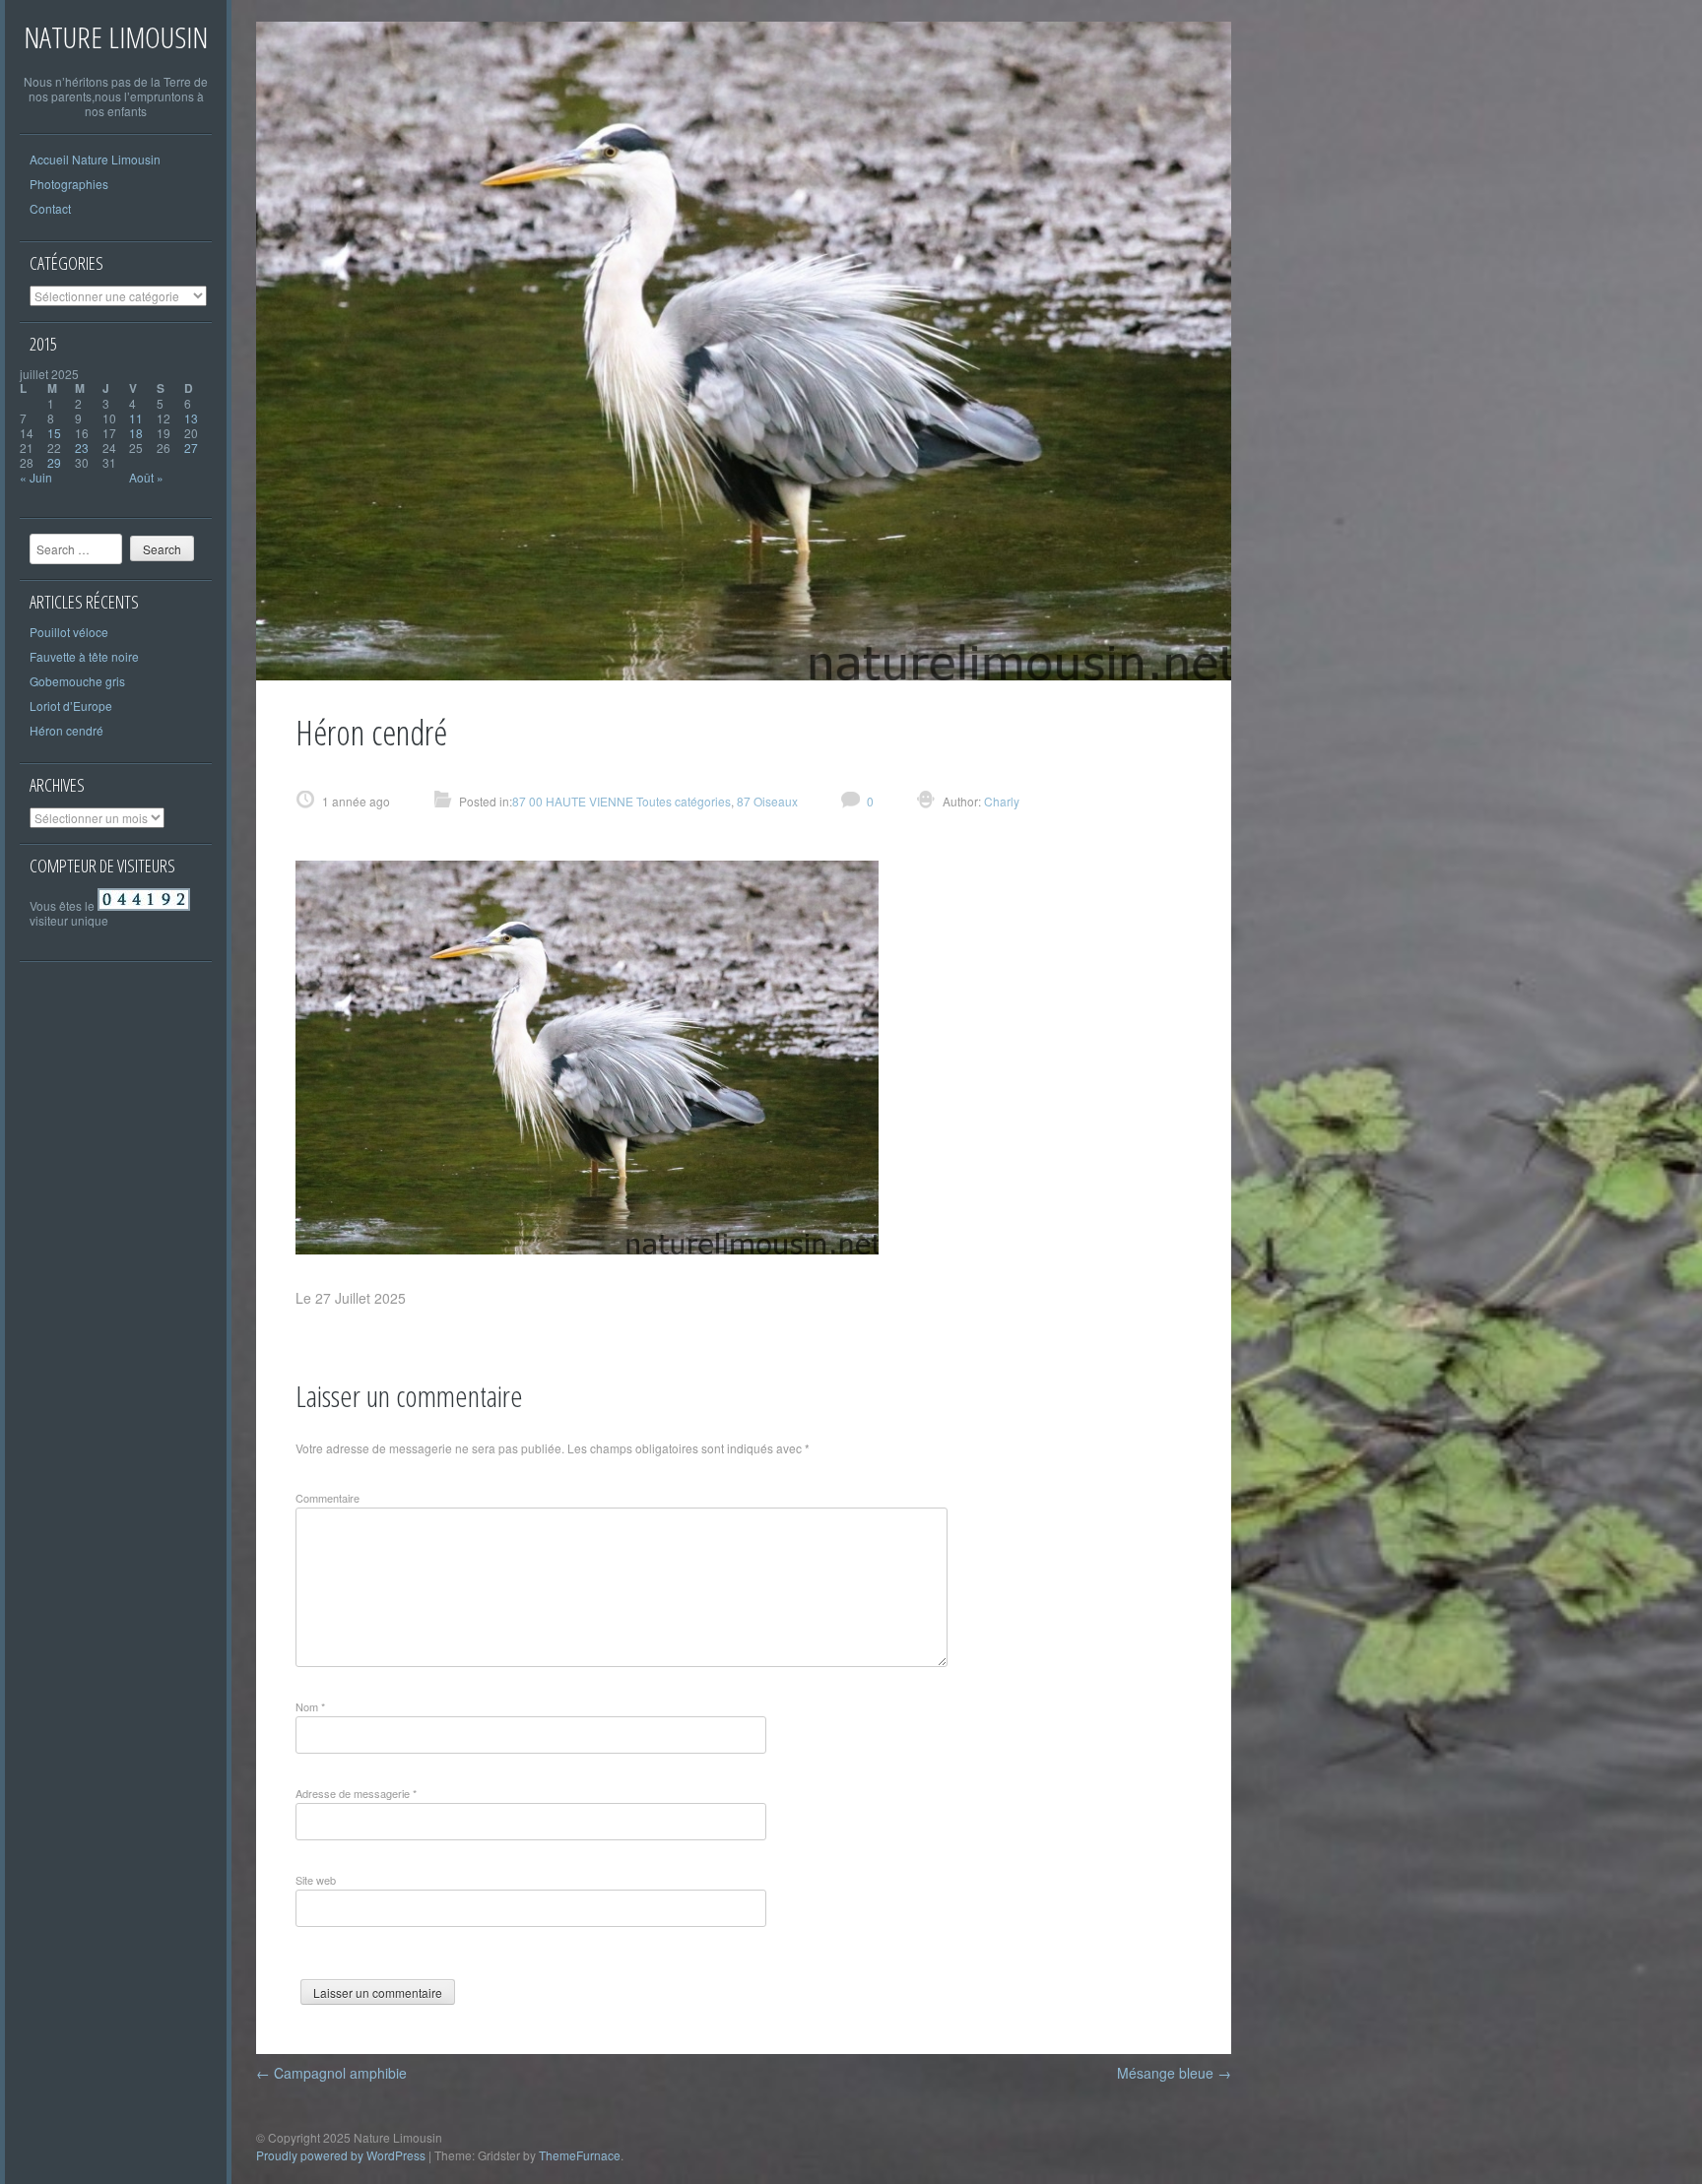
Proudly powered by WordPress (341, 2155)
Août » (146, 477)
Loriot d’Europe (71, 706)
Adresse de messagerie (356, 1793)
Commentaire (327, 1498)
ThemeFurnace (580, 2155)
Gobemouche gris (77, 681)
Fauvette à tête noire (84, 656)
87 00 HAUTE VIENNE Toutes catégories (622, 801)
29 (54, 462)
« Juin (36, 477)
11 (136, 418)
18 (136, 433)
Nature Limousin (116, 37)
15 (54, 433)
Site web (316, 1880)
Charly (1000, 801)
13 (191, 418)
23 (82, 448)
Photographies (69, 184)
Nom (310, 1706)
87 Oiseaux (767, 801)
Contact (50, 208)
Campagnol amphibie (331, 2073)
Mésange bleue (1174, 2073)
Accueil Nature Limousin (95, 159)
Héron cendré (66, 730)
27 (191, 448)
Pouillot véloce (69, 632)
